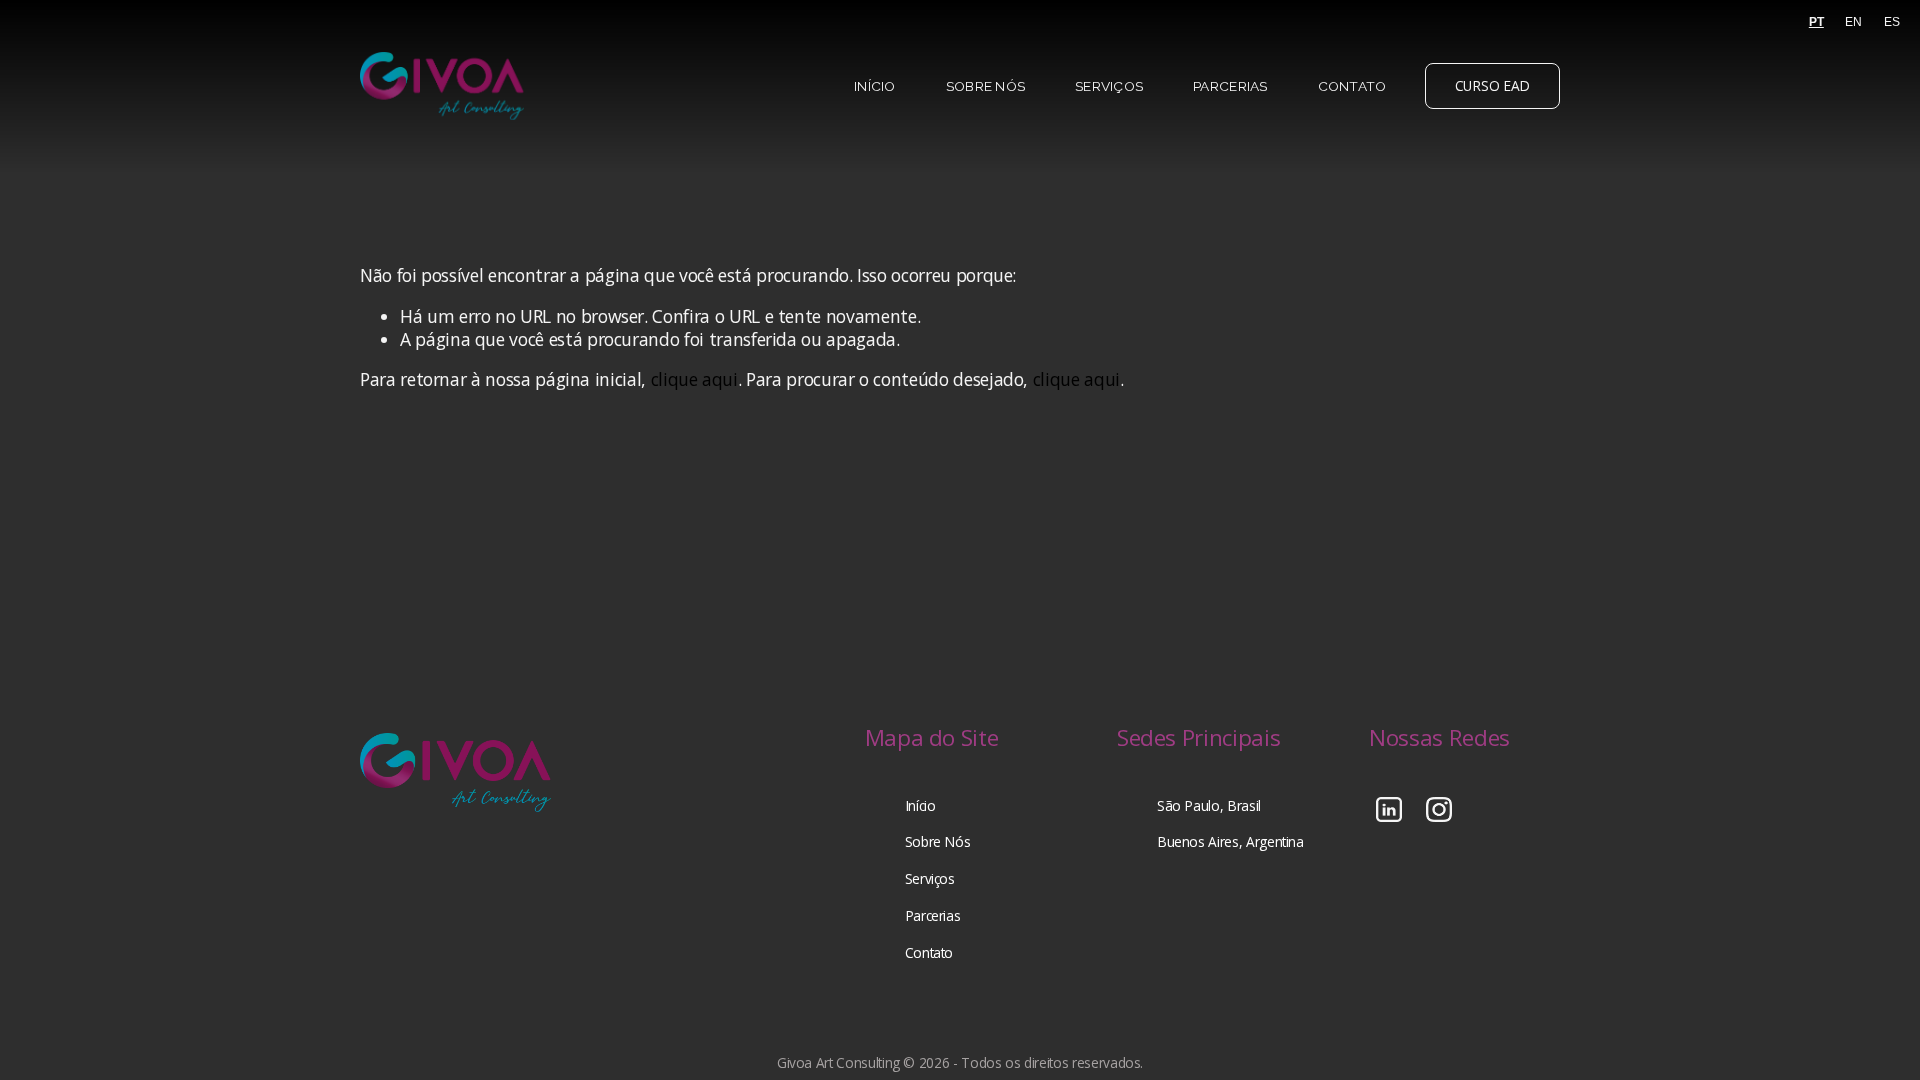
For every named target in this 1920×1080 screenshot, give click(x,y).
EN (1853, 22)
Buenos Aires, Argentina (1230, 842)
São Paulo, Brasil (1209, 806)
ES (1892, 22)
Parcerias (1230, 86)
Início (875, 86)
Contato (1352, 86)
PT (1816, 22)
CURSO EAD (1493, 85)
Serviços (1109, 86)
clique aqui (694, 379)
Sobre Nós (985, 86)
